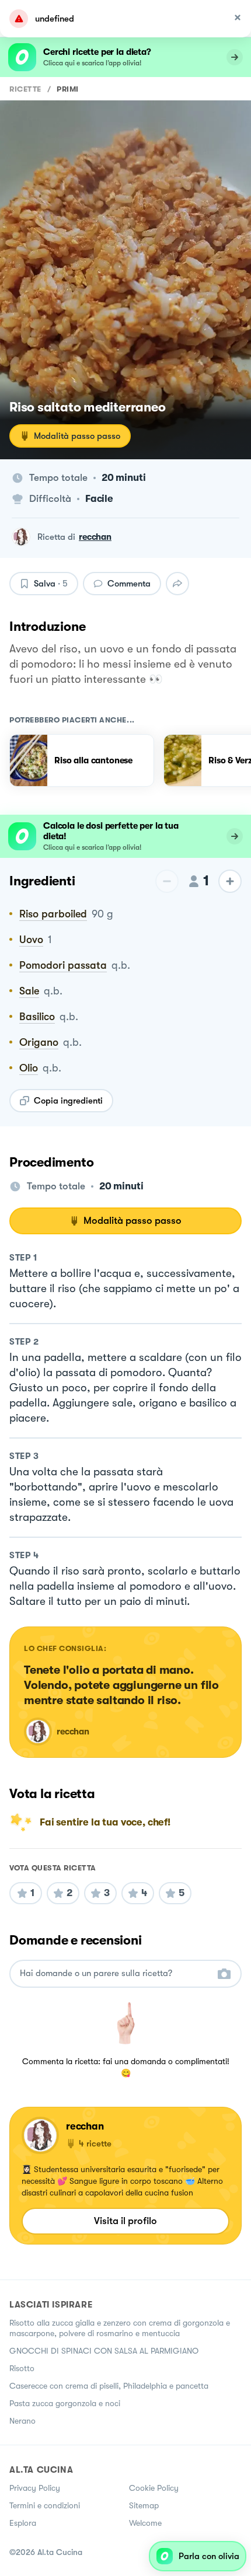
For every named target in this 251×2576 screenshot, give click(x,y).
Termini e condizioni (45, 2505)
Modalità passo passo (77, 436)
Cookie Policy (154, 2488)
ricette (25, 89)
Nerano (22, 2421)
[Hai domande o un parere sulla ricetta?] (115, 1973)
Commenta (129, 584)
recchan (95, 537)
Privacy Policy (35, 2488)
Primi (68, 89)
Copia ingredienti (68, 1101)
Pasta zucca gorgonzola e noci (65, 2403)
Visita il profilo (125, 2221)
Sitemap (144, 2505)
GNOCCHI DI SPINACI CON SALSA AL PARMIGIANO (104, 2351)
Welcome (145, 2523)
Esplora (23, 2523)
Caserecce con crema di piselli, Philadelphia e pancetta (109, 2386)
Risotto (22, 2368)
